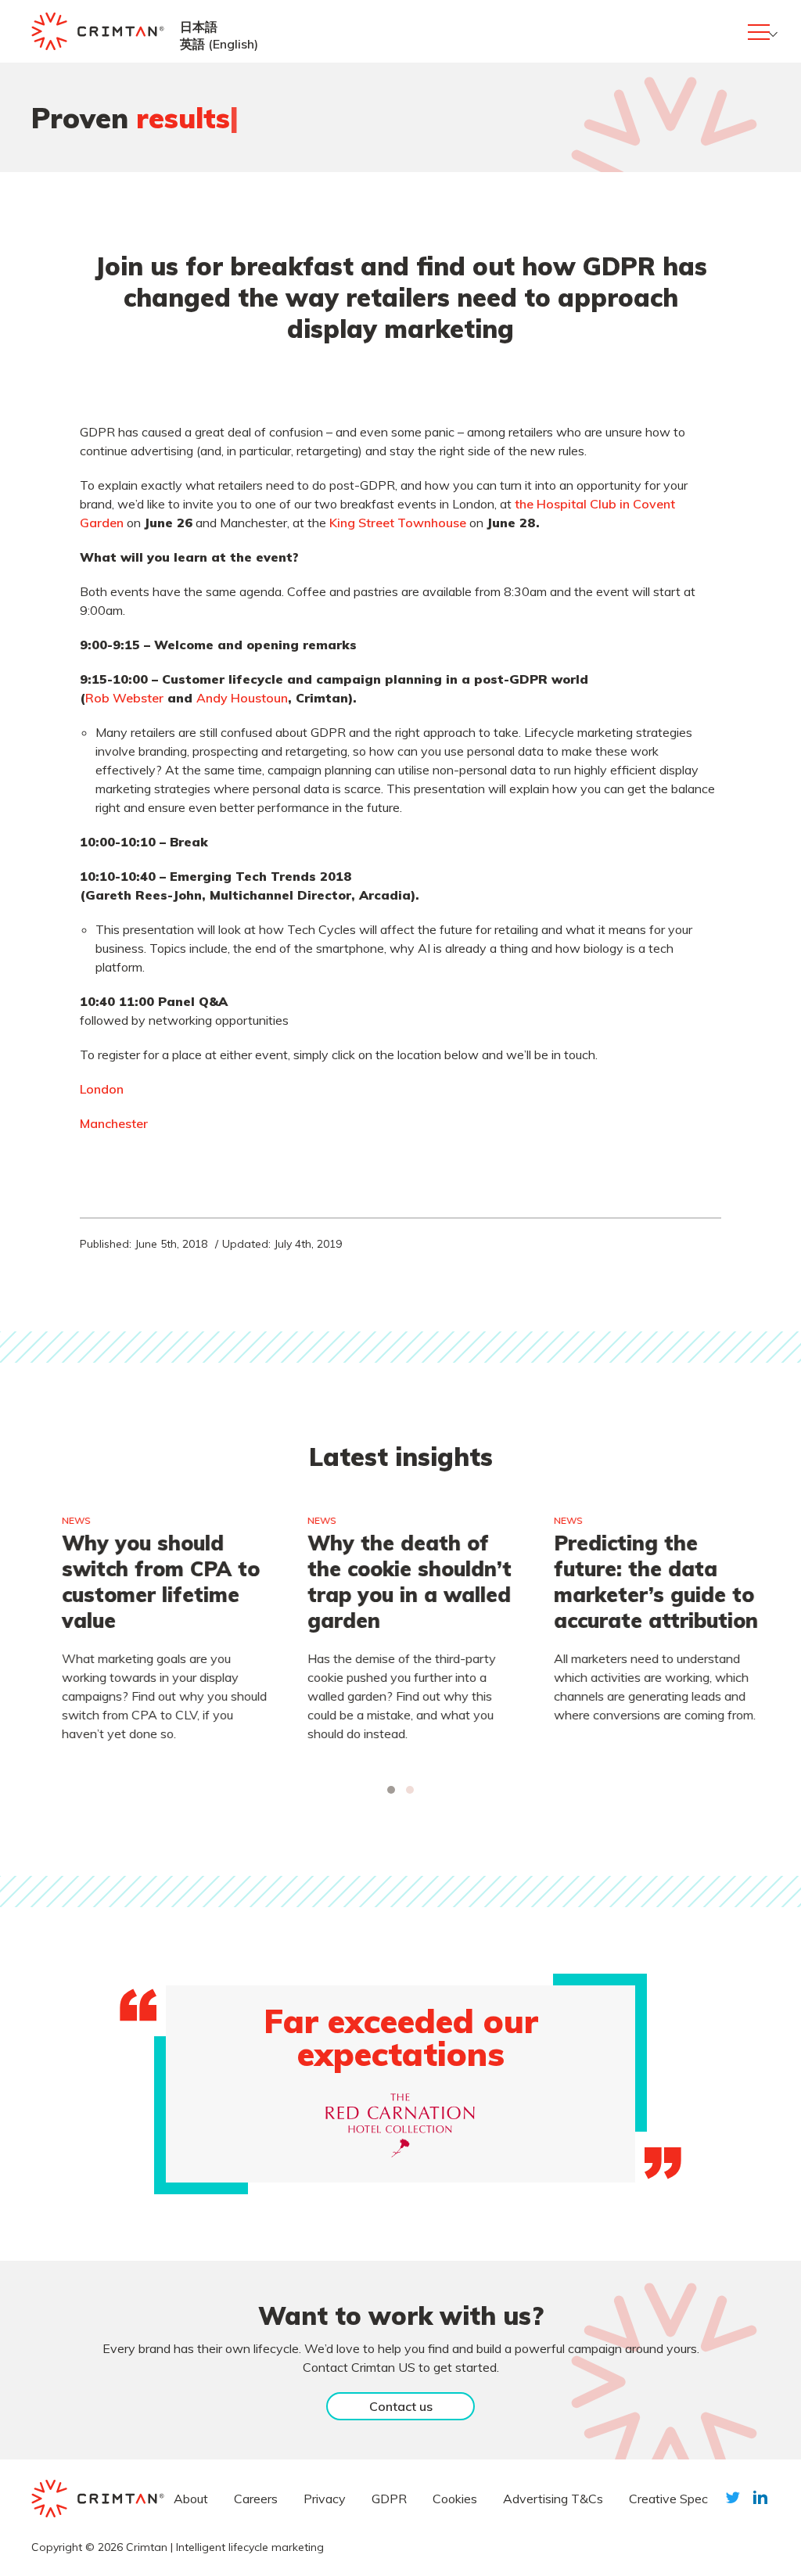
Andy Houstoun (242, 698)
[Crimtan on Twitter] (733, 2497)
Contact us (401, 2406)
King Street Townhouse (398, 523)
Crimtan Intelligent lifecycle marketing (225, 2547)
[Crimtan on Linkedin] (760, 2497)
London (102, 1089)
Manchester (114, 1123)
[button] (391, 1790)
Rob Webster (124, 698)
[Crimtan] (98, 31)
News (62, 1520)
